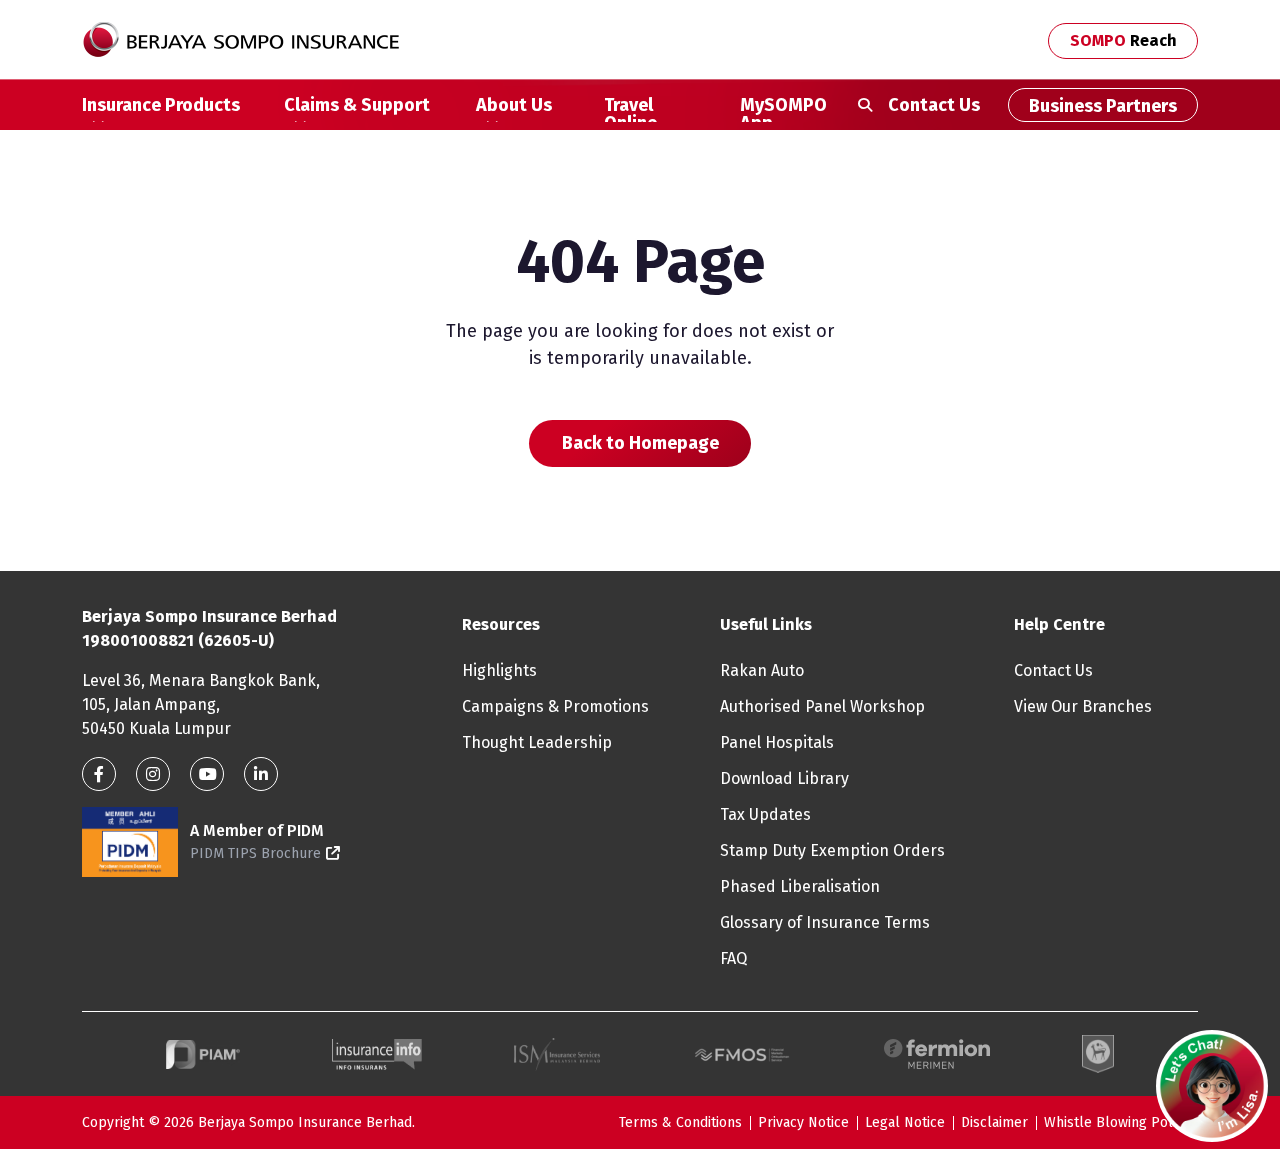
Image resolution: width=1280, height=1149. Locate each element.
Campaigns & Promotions (555, 706)
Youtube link (207, 774)
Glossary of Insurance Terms (825, 922)
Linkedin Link (261, 774)
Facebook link (99, 774)
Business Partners (1103, 106)
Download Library (784, 778)
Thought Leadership (537, 742)
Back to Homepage (640, 443)
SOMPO (1123, 40)
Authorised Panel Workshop (822, 706)
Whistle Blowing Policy (1117, 1122)
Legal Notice (905, 1122)
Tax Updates (765, 814)
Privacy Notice (803, 1122)
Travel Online (630, 108)
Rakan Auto (762, 670)
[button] (1212, 1086)
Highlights (499, 670)
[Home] (249, 40)
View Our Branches (1083, 706)
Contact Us (934, 105)
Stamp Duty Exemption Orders (832, 850)
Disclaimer (994, 1122)
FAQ (733, 958)
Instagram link (153, 774)
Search (865, 105)
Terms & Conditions (680, 1122)
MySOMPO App (783, 108)
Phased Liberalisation (800, 886)
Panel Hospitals (777, 742)
